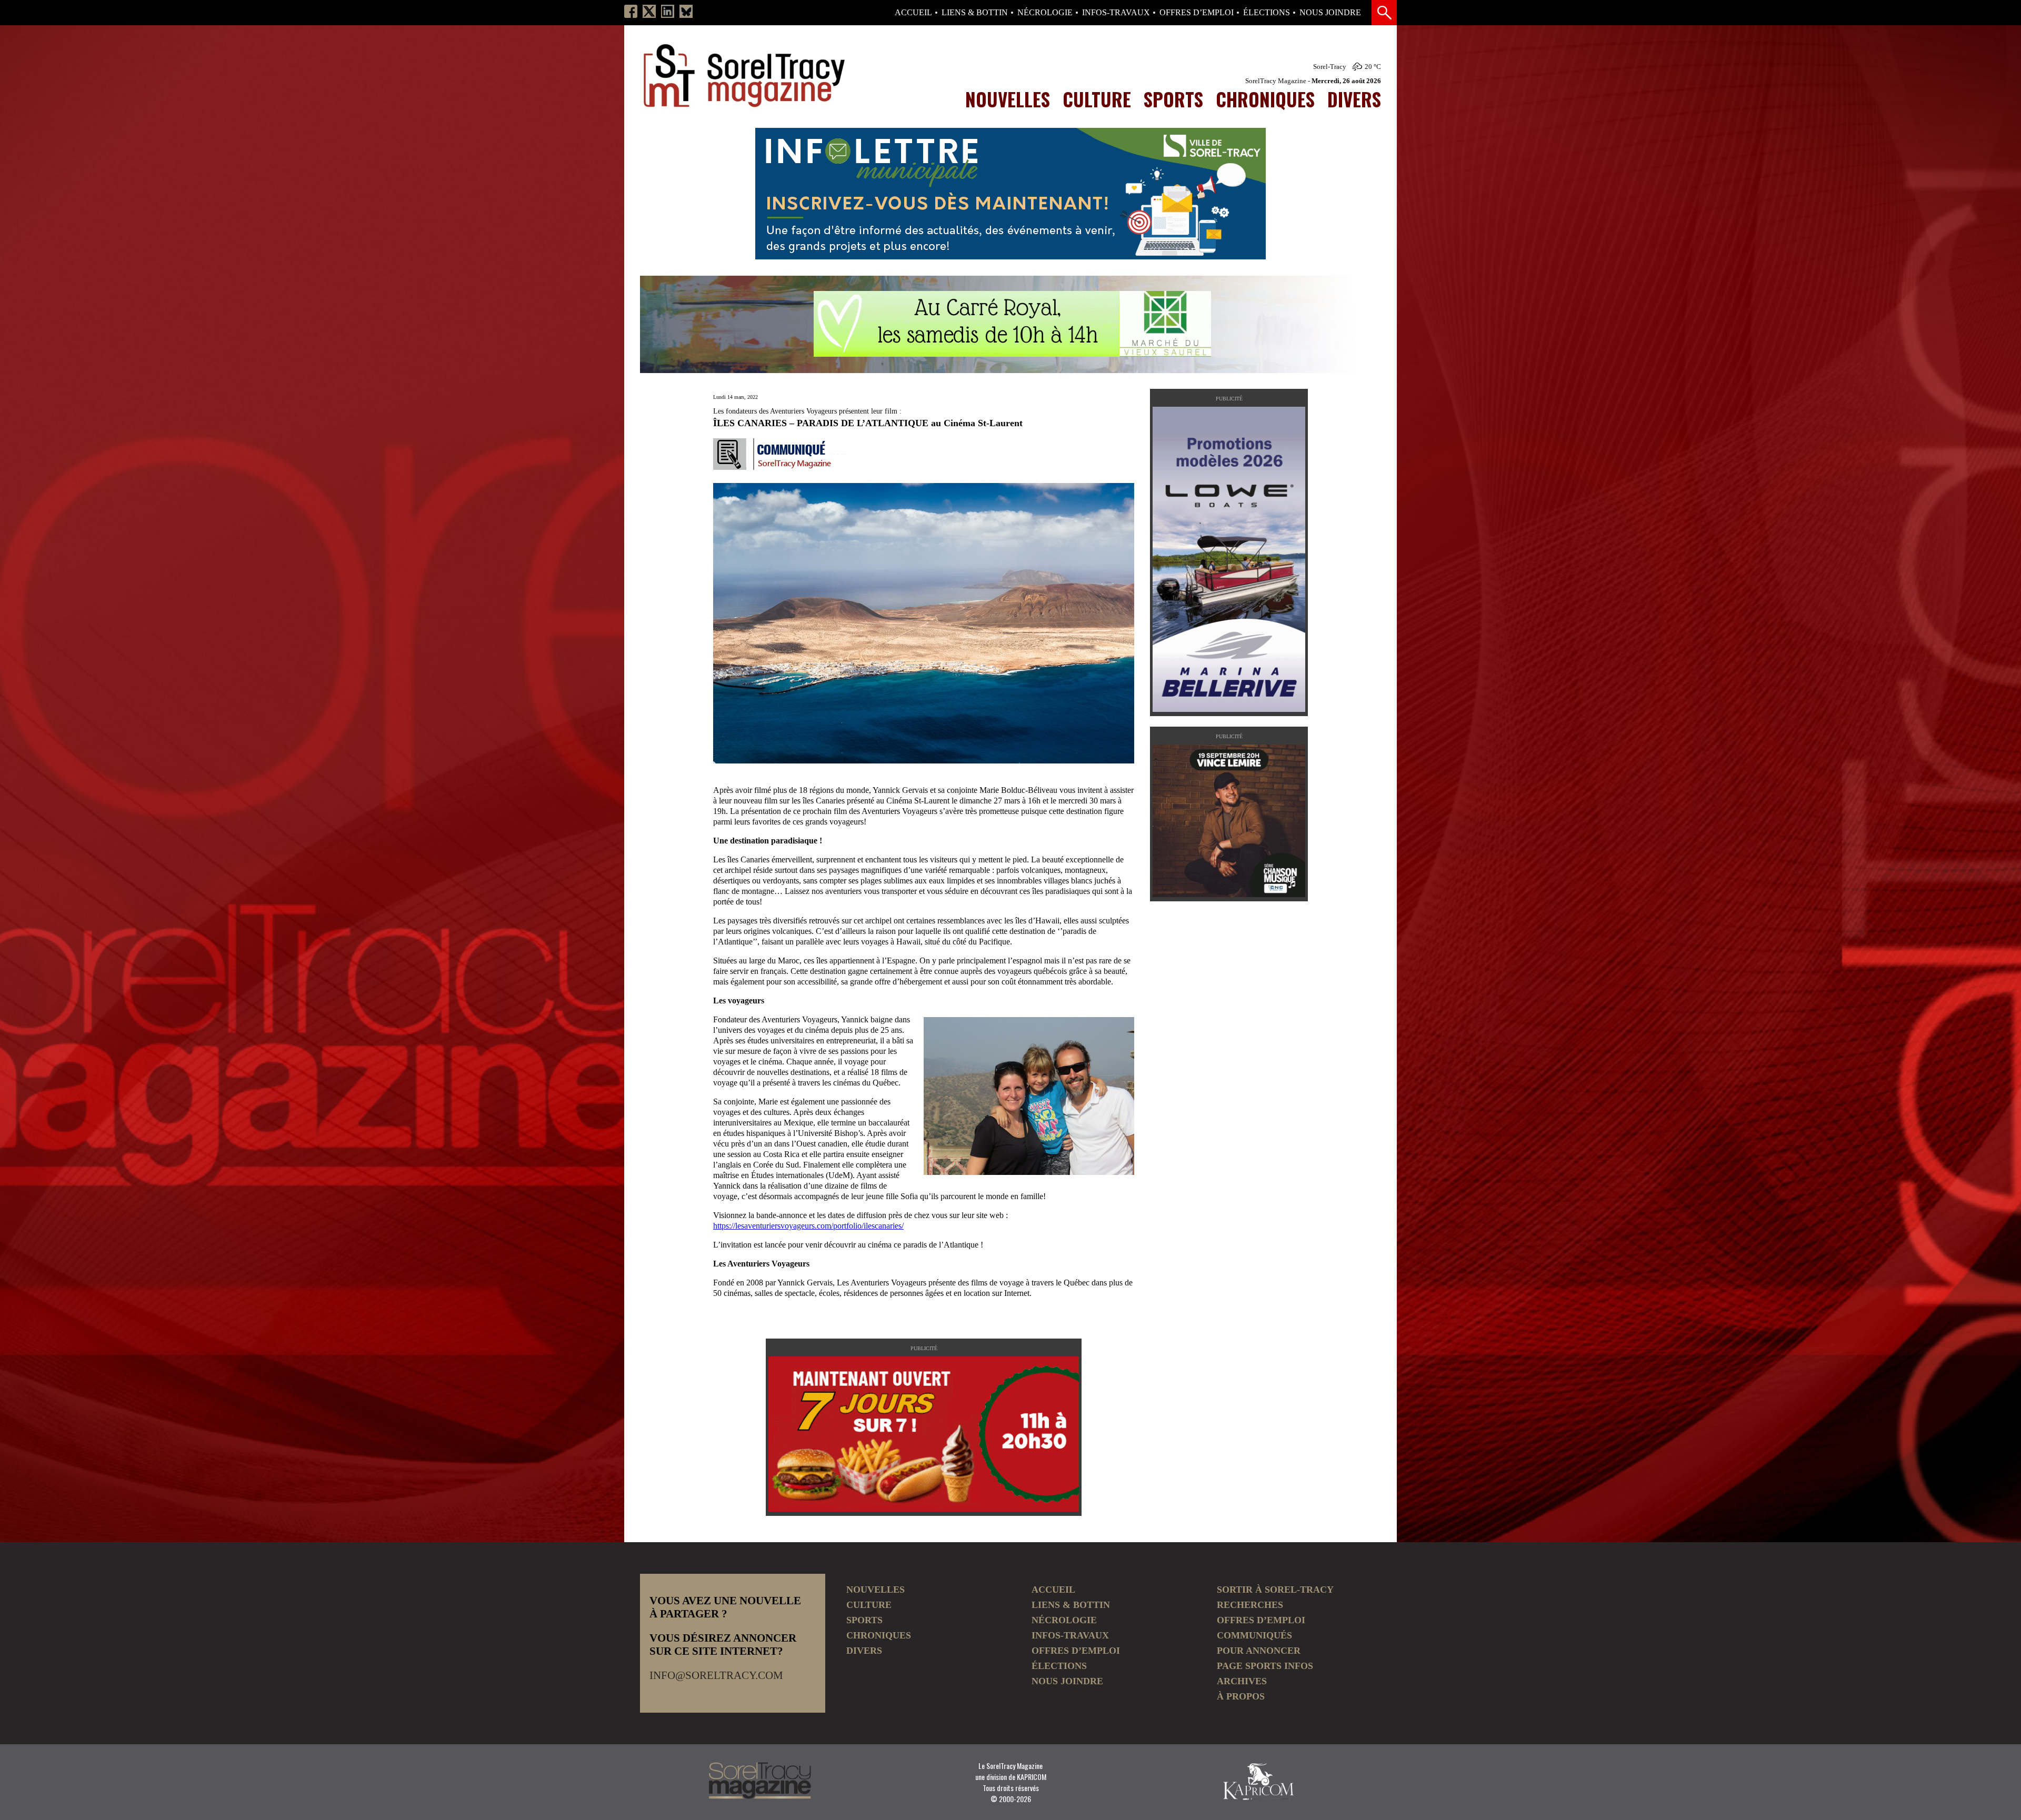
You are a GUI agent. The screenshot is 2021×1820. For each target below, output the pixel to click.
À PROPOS (1241, 1696)
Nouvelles (1008, 99)
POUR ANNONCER (1259, 1651)
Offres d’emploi (1197, 13)
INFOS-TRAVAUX (1116, 13)
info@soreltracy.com (716, 1675)
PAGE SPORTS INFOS (1265, 1666)
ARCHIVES (1242, 1681)
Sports (1173, 99)
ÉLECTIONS (1267, 13)
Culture (1097, 99)
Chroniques (1265, 99)
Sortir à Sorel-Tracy (1275, 1590)
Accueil (913, 13)
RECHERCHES (1250, 1605)
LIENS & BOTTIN (975, 13)
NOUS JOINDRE (1330, 13)
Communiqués (1254, 1635)
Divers (1354, 99)
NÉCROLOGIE (1045, 13)
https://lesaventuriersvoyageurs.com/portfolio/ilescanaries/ (808, 1226)
